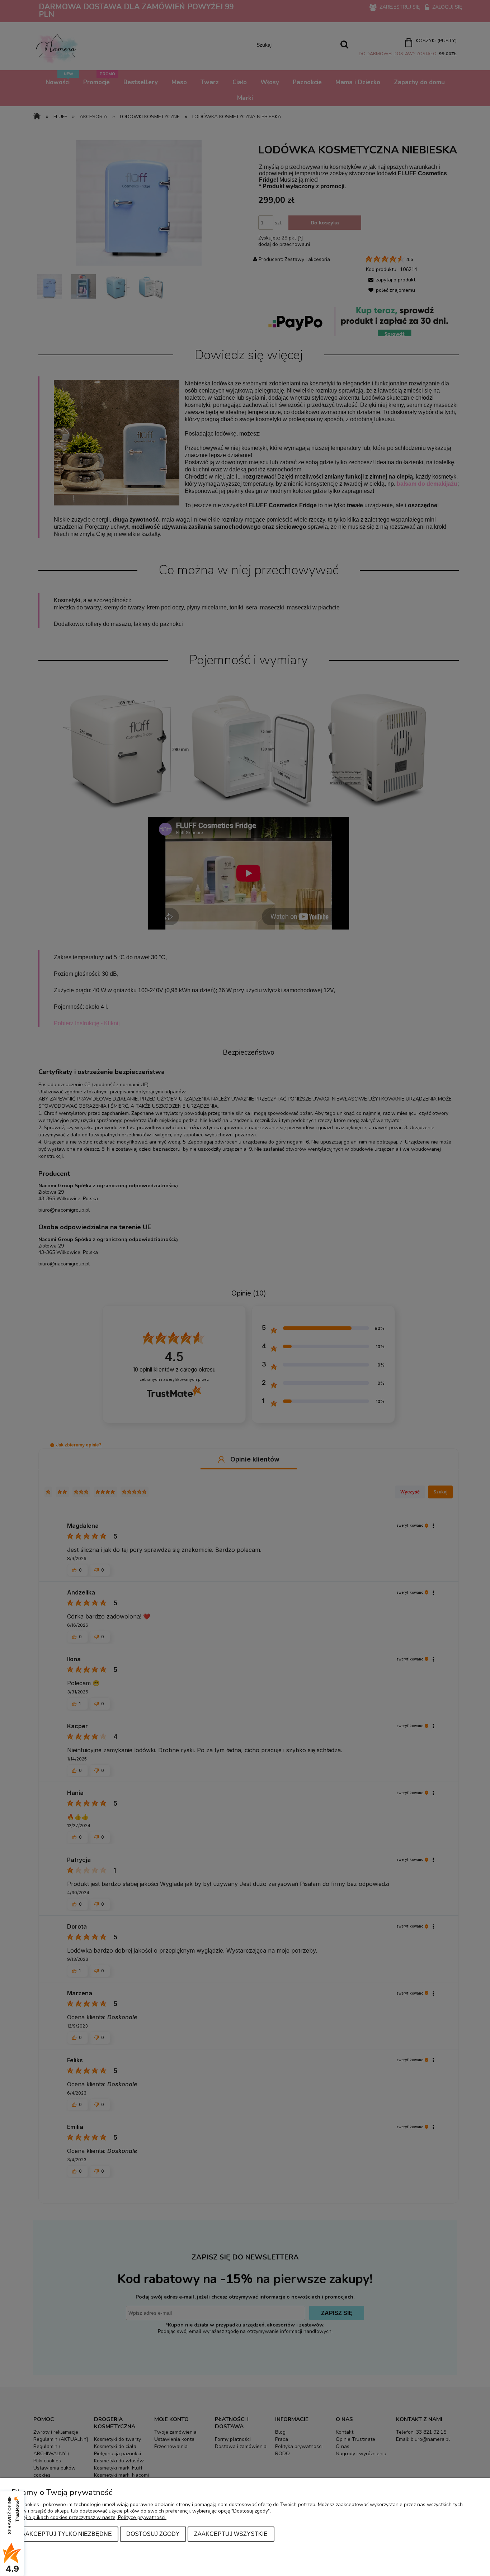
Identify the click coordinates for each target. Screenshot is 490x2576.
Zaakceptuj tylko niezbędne (65, 2534)
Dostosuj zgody (153, 2534)
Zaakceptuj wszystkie (231, 2534)
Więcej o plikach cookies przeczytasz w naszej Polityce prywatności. (89, 2517)
